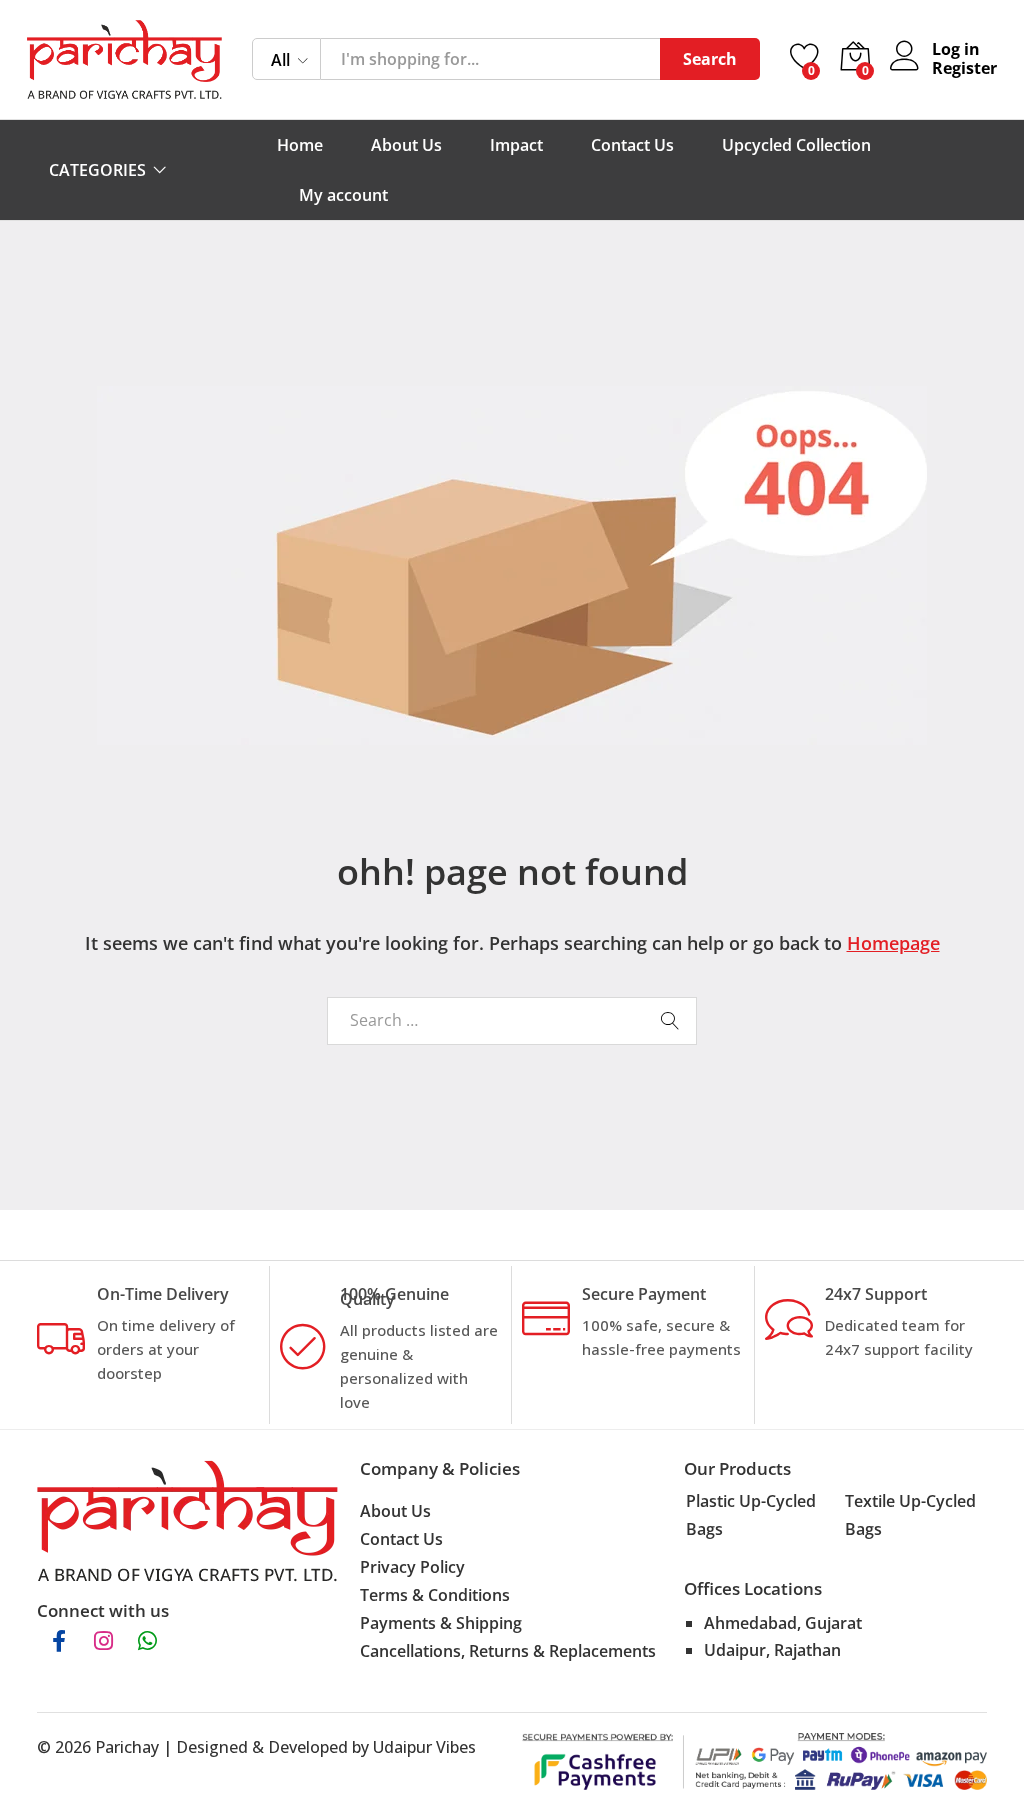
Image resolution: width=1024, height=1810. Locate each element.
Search (710, 59)
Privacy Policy (412, 1567)
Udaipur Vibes (424, 1747)
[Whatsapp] (147, 1641)
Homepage (893, 943)
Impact (516, 145)
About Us (406, 145)
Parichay (127, 1747)
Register (964, 68)
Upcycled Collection (796, 145)
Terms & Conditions (435, 1595)
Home (300, 145)
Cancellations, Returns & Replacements (508, 1651)
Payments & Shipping (441, 1623)
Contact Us (632, 145)
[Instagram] (103, 1641)
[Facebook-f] (59, 1641)
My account (343, 195)
